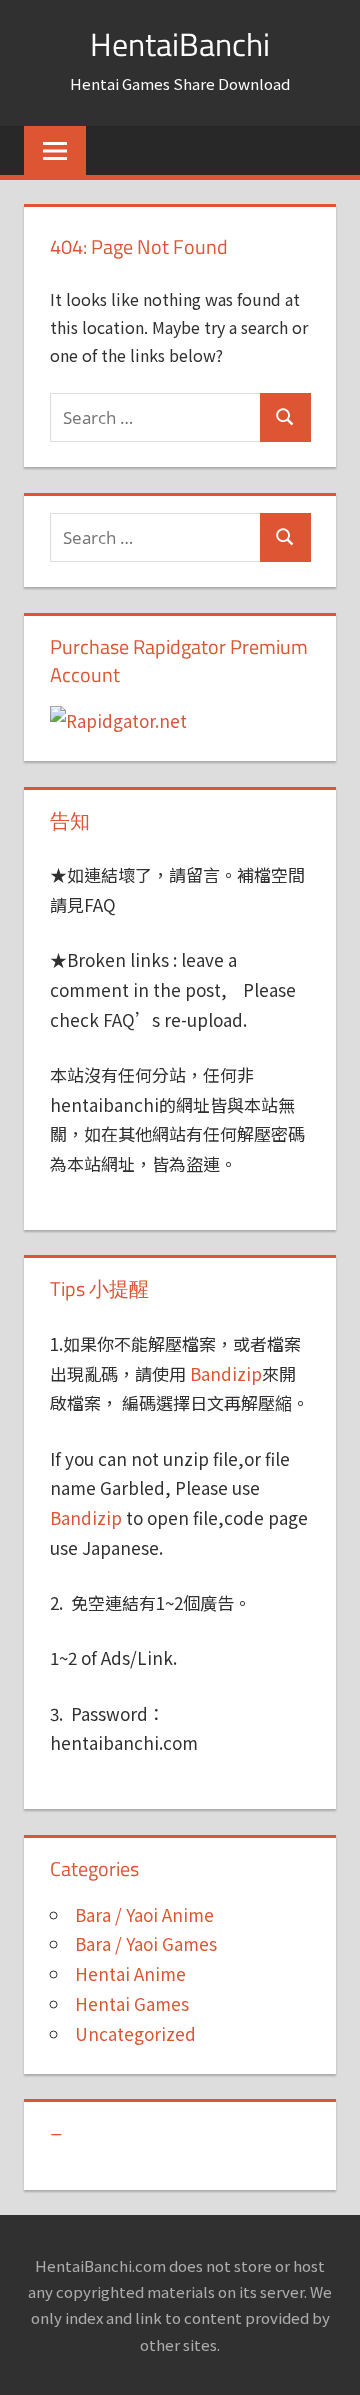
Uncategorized (135, 2033)
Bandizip (226, 1373)
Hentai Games (132, 2003)
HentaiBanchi (180, 44)
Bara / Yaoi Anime (144, 1914)
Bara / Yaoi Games (146, 1943)
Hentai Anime (130, 1973)
